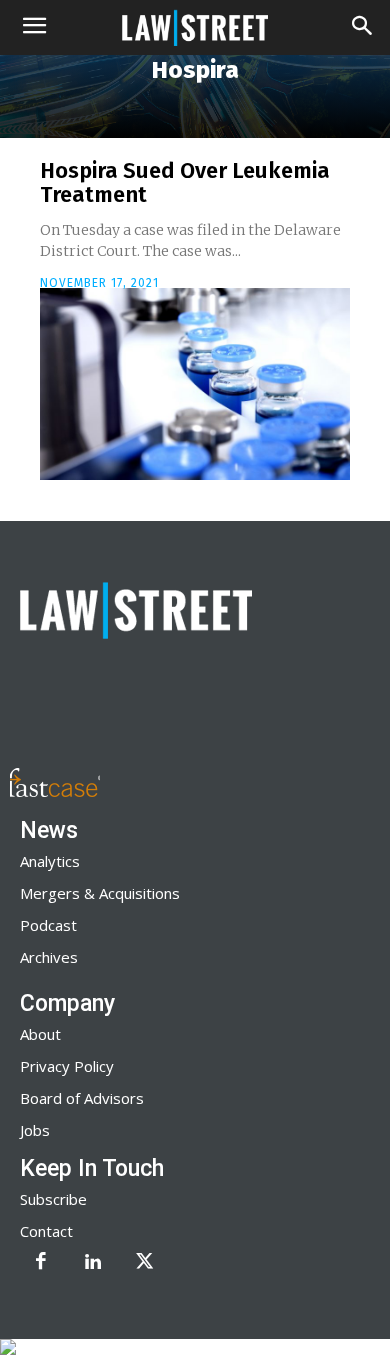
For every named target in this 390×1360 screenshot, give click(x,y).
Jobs (35, 1130)
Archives (49, 957)
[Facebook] (41, 1263)
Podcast (48, 925)
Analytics (50, 861)
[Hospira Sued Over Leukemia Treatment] (195, 384)
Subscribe (53, 1199)
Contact (46, 1231)
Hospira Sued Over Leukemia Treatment (185, 182)
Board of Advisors (82, 1098)
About (40, 1034)
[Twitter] (145, 1263)
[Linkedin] (93, 1263)
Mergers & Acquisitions (100, 893)
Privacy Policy (67, 1066)
